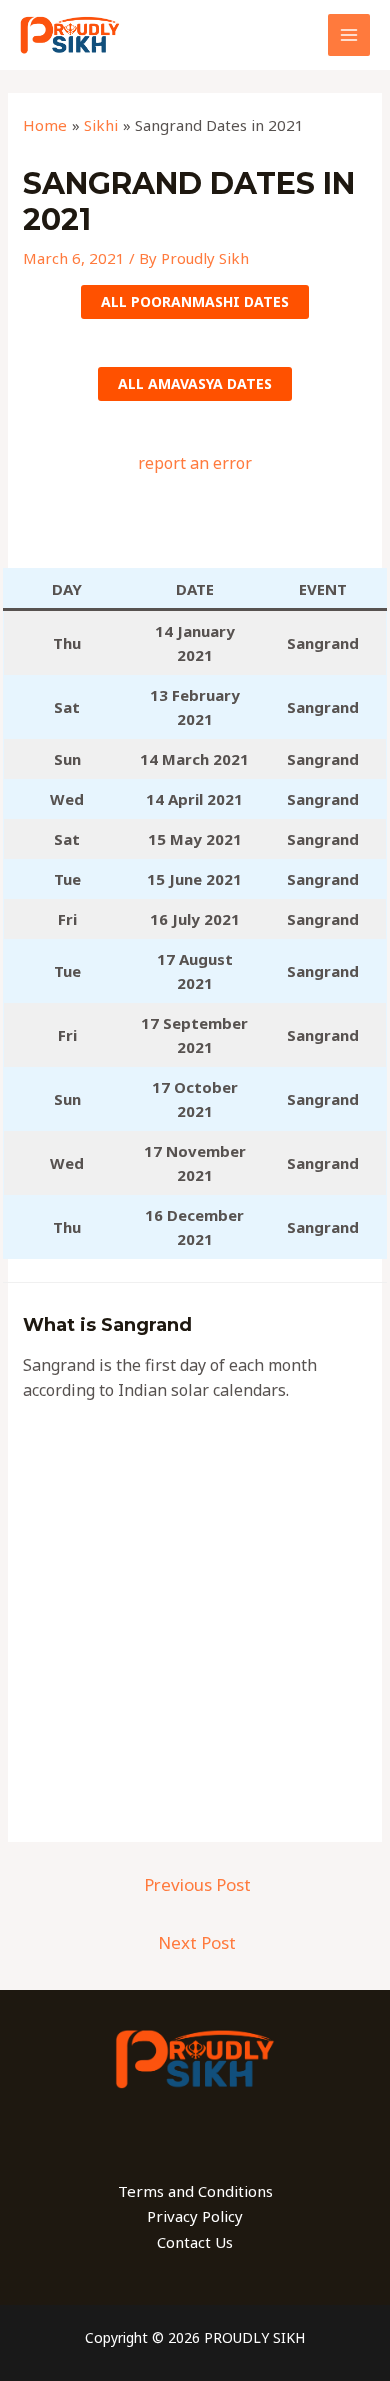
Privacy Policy (195, 2216)
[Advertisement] (194, 532)
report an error (195, 463)
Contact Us (195, 2242)
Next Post (197, 1942)
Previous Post (197, 1884)
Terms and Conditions (195, 2191)
